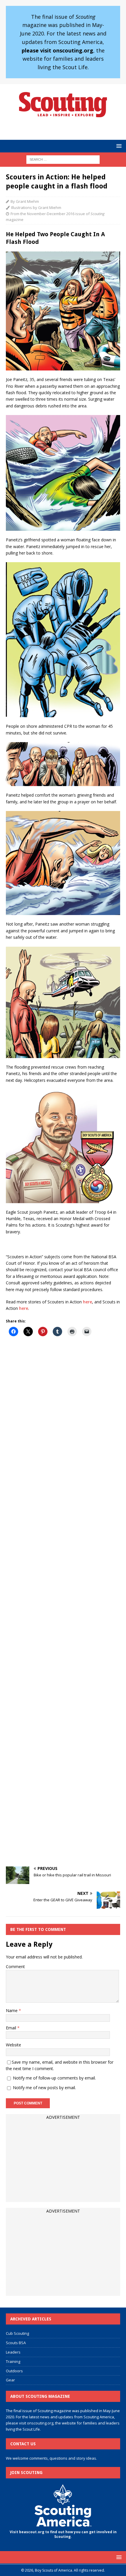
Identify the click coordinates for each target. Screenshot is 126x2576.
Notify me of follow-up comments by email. (54, 2078)
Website (13, 2045)
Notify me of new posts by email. (44, 2088)
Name (12, 2010)
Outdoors (14, 2371)
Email (12, 2028)
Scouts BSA (16, 2343)
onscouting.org (40, 2423)
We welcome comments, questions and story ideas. (51, 2458)
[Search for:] (63, 159)
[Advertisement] (63, 1602)
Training (13, 2361)
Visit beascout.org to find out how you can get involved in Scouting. (63, 2534)
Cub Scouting (17, 2333)
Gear (10, 2380)
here (87, 1302)
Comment (15, 1967)
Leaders (13, 2352)
